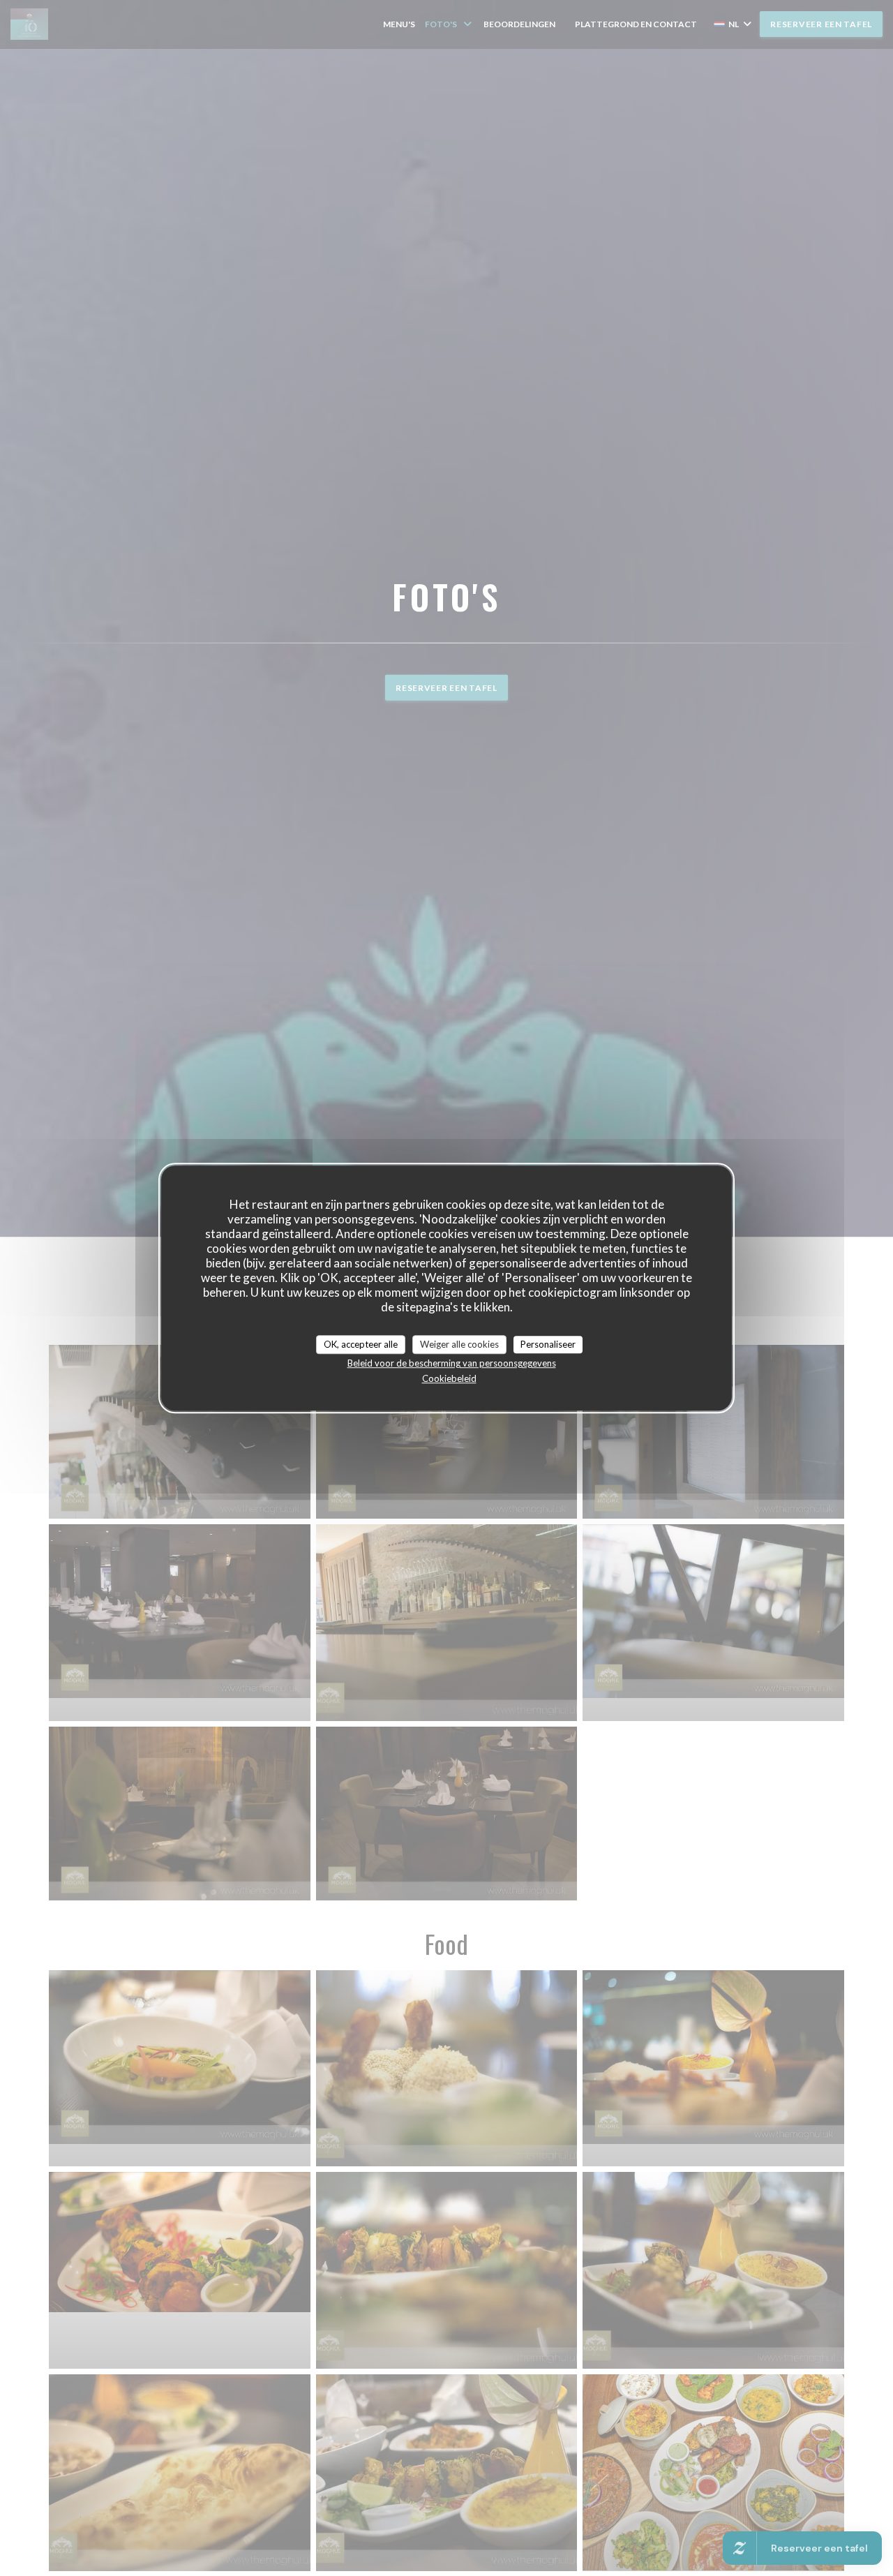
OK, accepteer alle (361, 1344)
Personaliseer (548, 1344)
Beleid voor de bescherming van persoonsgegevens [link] (452, 1363)
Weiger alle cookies (459, 1344)
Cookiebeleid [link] (449, 1378)
